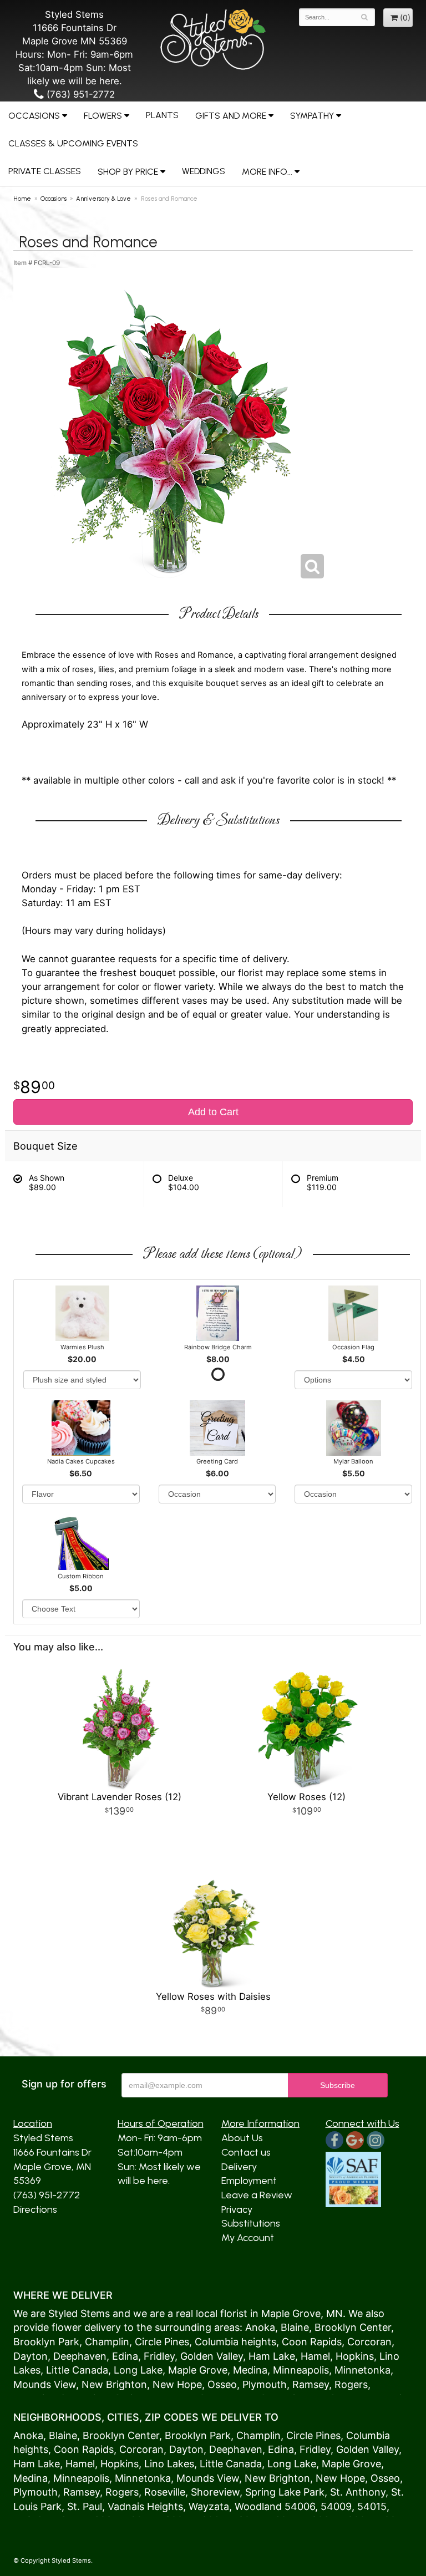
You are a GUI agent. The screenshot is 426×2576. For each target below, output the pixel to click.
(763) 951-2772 (79, 94)
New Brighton (114, 2384)
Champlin (107, 2342)
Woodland (258, 2506)
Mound (30, 2384)
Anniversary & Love (103, 199)
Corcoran (369, 2342)
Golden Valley (212, 2356)
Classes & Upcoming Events (73, 143)
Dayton (31, 2356)
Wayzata (209, 2506)
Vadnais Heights (145, 2506)
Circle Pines (162, 2342)
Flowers (103, 116)
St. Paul (85, 2506)
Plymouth (265, 2384)
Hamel (315, 2356)
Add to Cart (213, 1112)
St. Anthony (358, 2492)
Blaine (295, 2327)
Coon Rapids (312, 2342)
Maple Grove (291, 2313)
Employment (249, 2181)
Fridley (159, 2356)
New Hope (177, 2384)
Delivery (239, 2167)
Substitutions (251, 2223)
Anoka (260, 2327)
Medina (250, 2370)
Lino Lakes (169, 2464)
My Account (248, 2238)
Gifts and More (231, 116)
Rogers (351, 2384)
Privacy (237, 2209)
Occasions (34, 116)
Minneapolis (301, 2370)
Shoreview (215, 2492)
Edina (125, 2356)
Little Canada (77, 2370)
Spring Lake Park (285, 2492)
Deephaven (80, 2356)
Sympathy (312, 116)
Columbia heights (235, 2342)
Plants (162, 115)
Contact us (246, 2152)
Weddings (204, 171)
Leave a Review (257, 2195)
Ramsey (311, 2384)
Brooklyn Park (46, 2342)
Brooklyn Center (353, 2327)
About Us (242, 2138)
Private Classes (45, 171)
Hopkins (355, 2356)
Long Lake (138, 2370)
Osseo (222, 2384)
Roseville (165, 2492)
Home (22, 199)
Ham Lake (272, 2356)
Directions (35, 2209)
